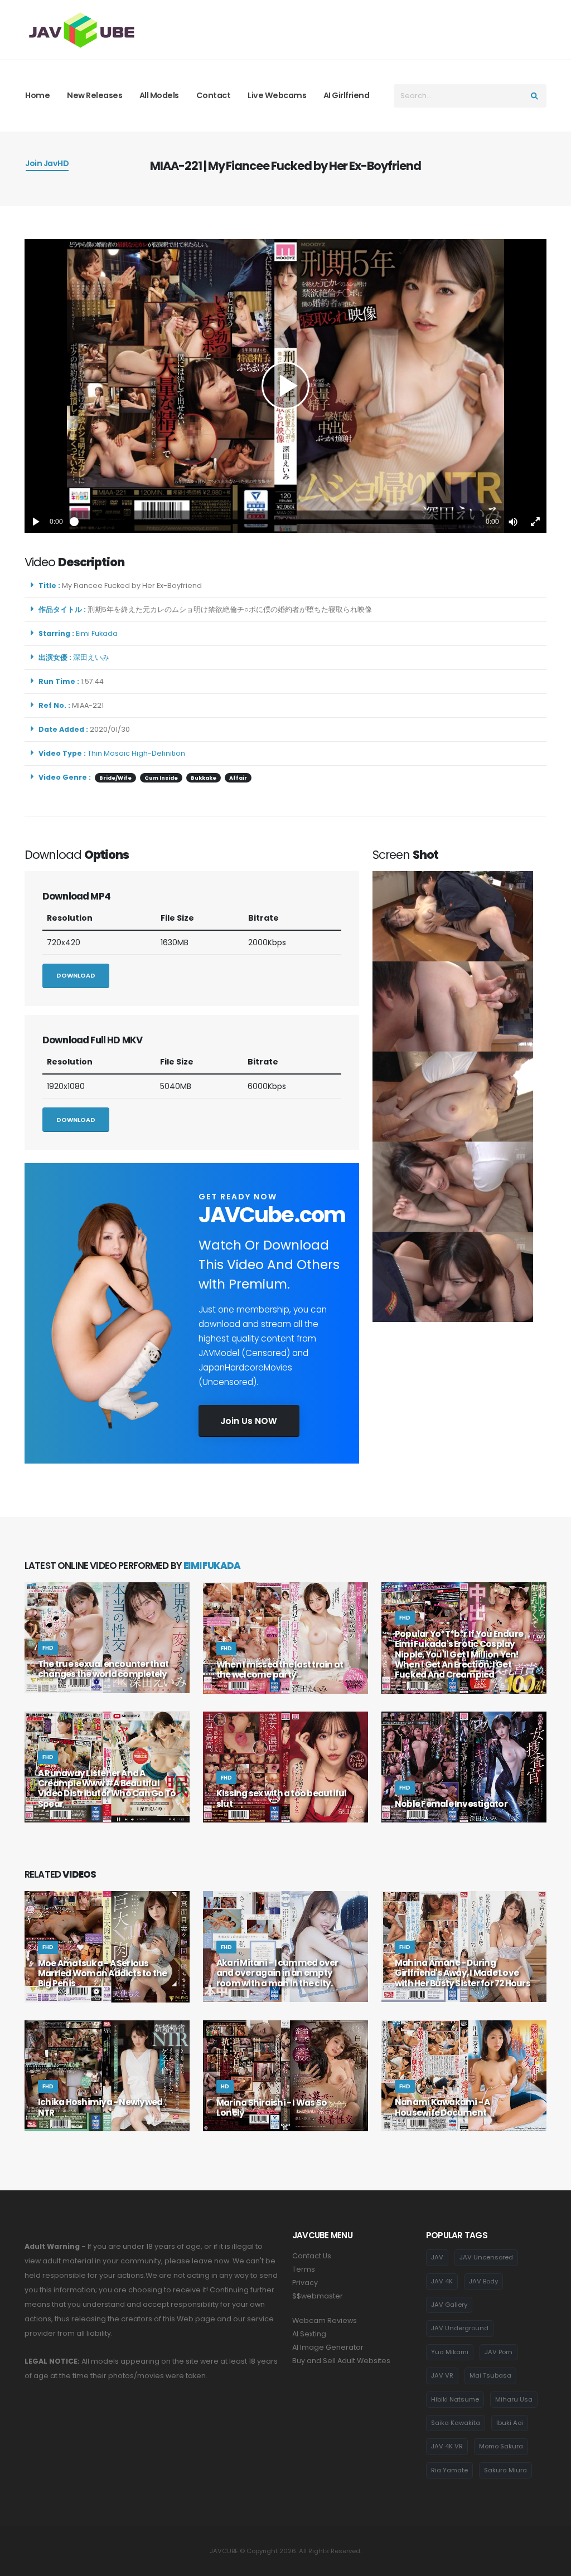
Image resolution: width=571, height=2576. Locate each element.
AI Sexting (309, 2334)
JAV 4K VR (447, 2446)
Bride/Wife (115, 778)
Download (76, 975)
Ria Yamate (449, 2470)
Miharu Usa (514, 2399)
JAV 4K (442, 2281)
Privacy (305, 2283)
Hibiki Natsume (455, 2399)
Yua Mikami (450, 2352)
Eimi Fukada (98, 633)
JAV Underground (460, 2328)
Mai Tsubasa (490, 2375)
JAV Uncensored (486, 2257)
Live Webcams (277, 95)
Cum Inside (161, 778)
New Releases (95, 95)
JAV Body (483, 2281)
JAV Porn (499, 2352)
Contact (214, 95)
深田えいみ (93, 657)
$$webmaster (318, 2296)
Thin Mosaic (109, 753)
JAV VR (442, 2375)
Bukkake (204, 778)
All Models (159, 95)
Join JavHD (47, 163)
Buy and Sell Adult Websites (341, 2361)
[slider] (274, 522)
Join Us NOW (249, 1421)
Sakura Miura (505, 2470)
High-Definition (158, 753)
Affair (238, 778)
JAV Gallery (449, 2305)
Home (37, 95)
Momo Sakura (501, 2446)
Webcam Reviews (325, 2320)
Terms (304, 2269)
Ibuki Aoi (510, 2423)
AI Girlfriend (347, 95)
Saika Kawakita (456, 2423)
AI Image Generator (328, 2347)
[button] (513, 522)
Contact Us (312, 2256)
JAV (437, 2257)
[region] (285, 386)
